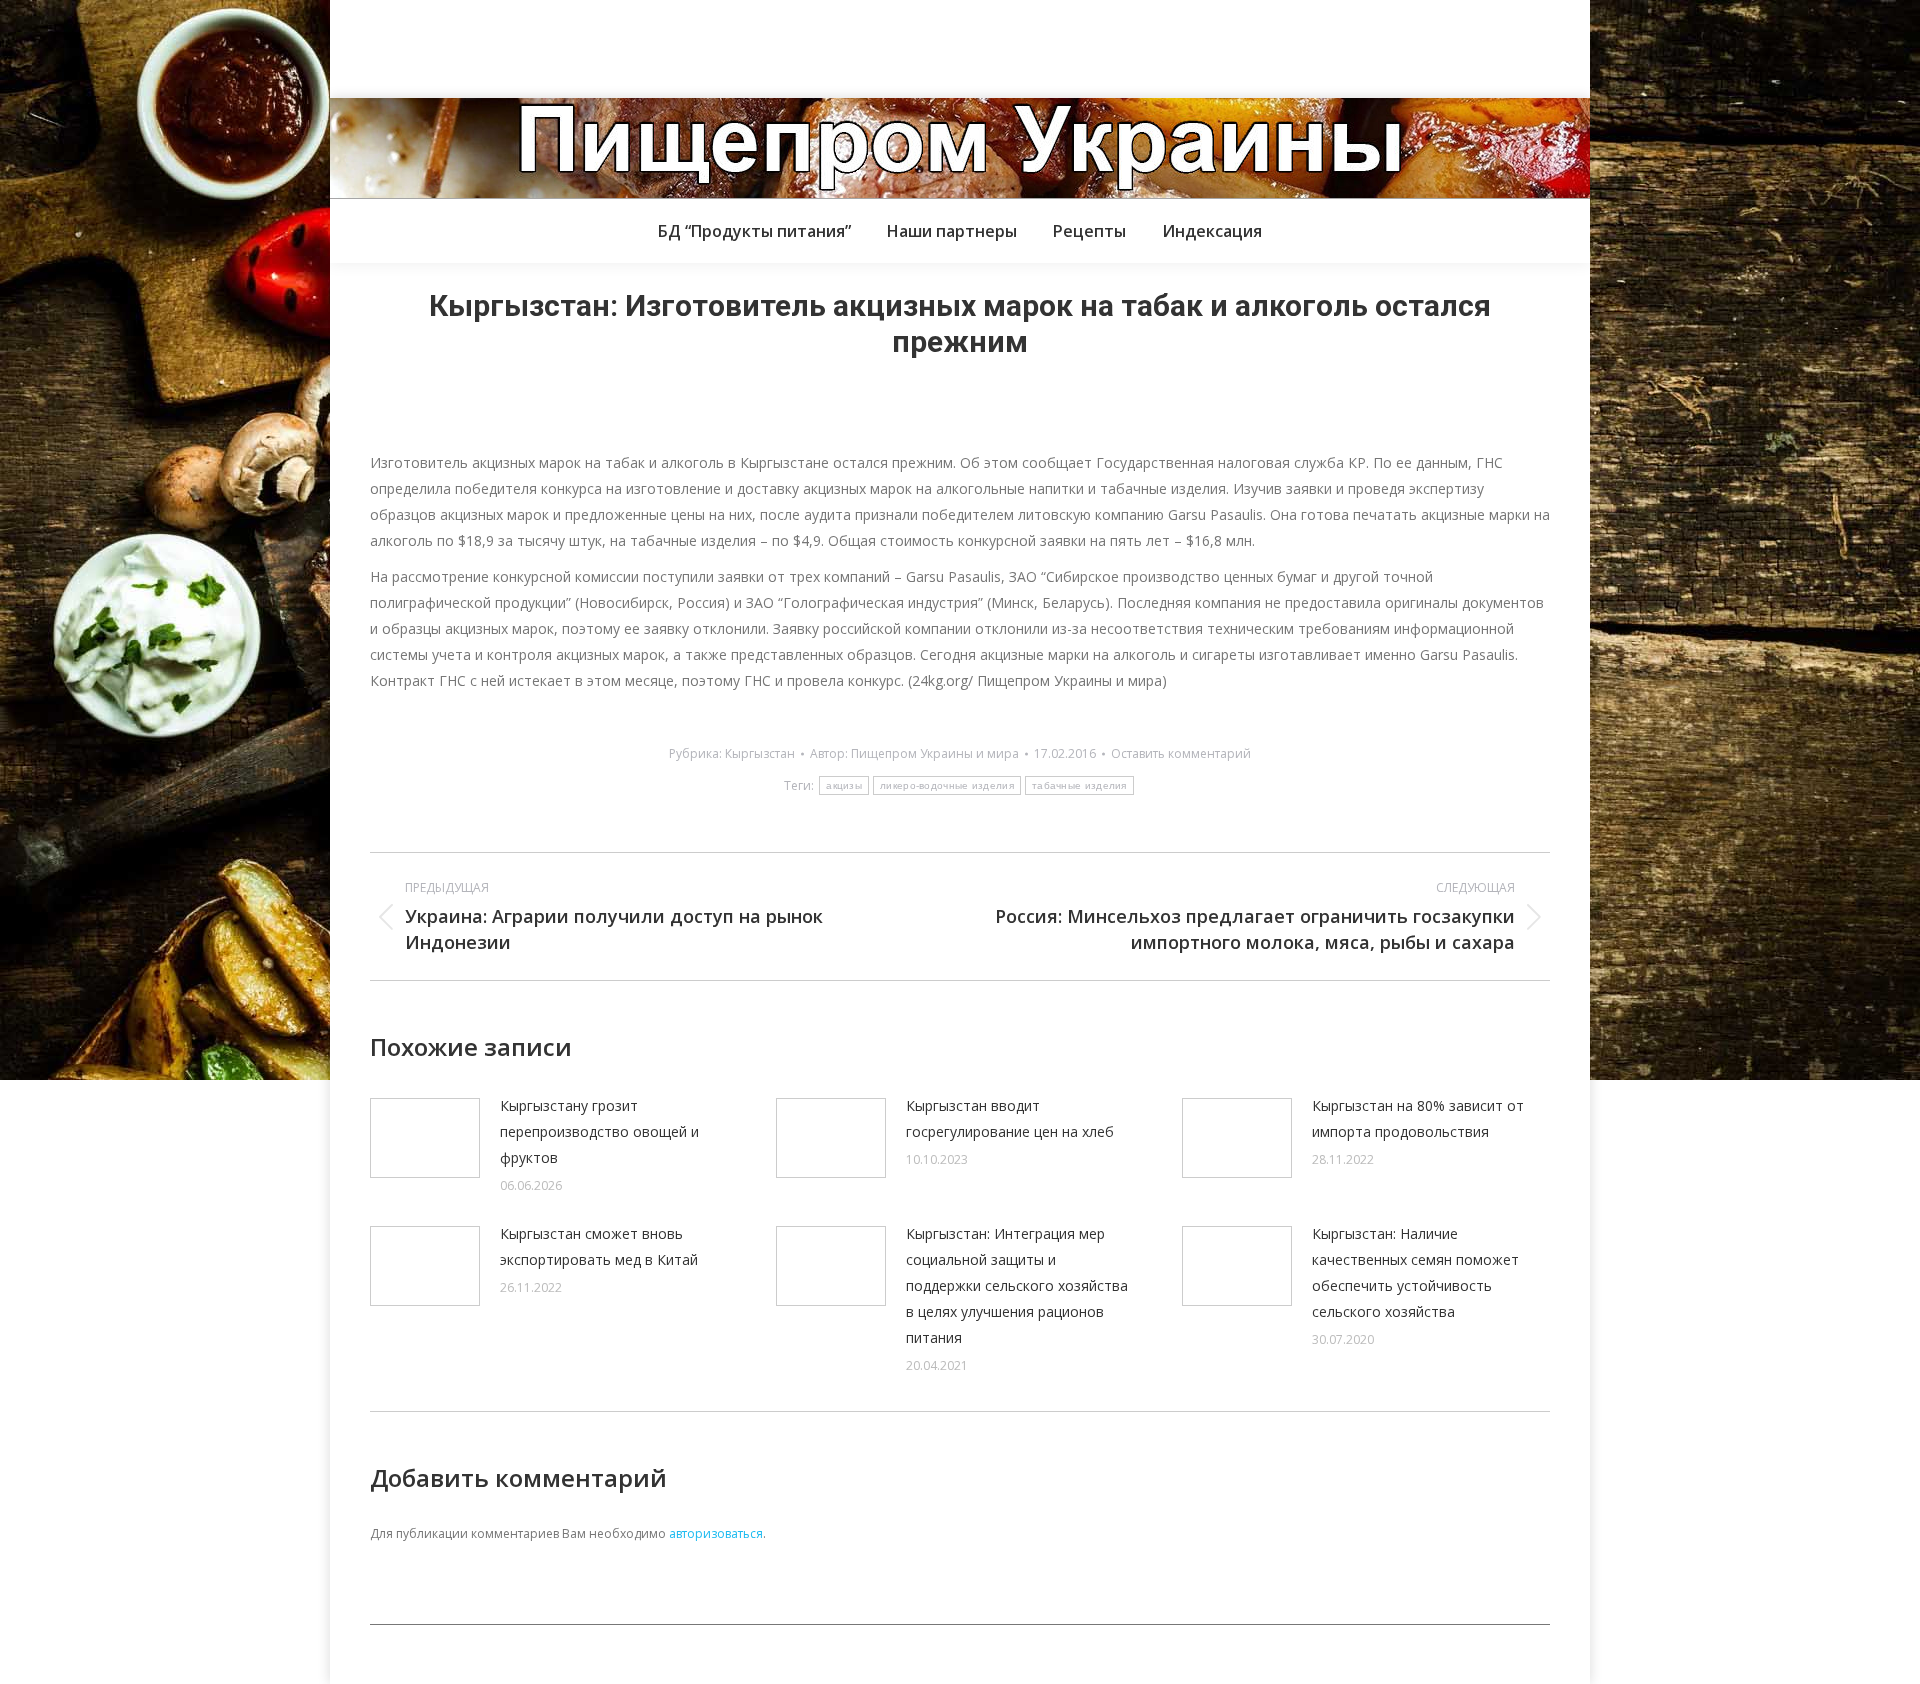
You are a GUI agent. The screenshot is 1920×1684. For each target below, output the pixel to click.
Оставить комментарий (1181, 753)
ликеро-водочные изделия (947, 785)
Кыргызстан (760, 753)
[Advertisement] (364, 45)
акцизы (844, 785)
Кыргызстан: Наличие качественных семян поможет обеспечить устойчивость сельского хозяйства (1415, 1272)
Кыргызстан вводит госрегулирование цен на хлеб (1010, 1118)
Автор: (914, 753)
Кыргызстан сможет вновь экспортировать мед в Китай (599, 1246)
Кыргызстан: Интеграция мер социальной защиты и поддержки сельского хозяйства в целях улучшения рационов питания (1017, 1285)
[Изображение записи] (425, 1138)
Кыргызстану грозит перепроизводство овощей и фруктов (599, 1131)
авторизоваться (716, 1533)
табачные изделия (1079, 785)
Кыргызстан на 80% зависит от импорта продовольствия (1418, 1118)
